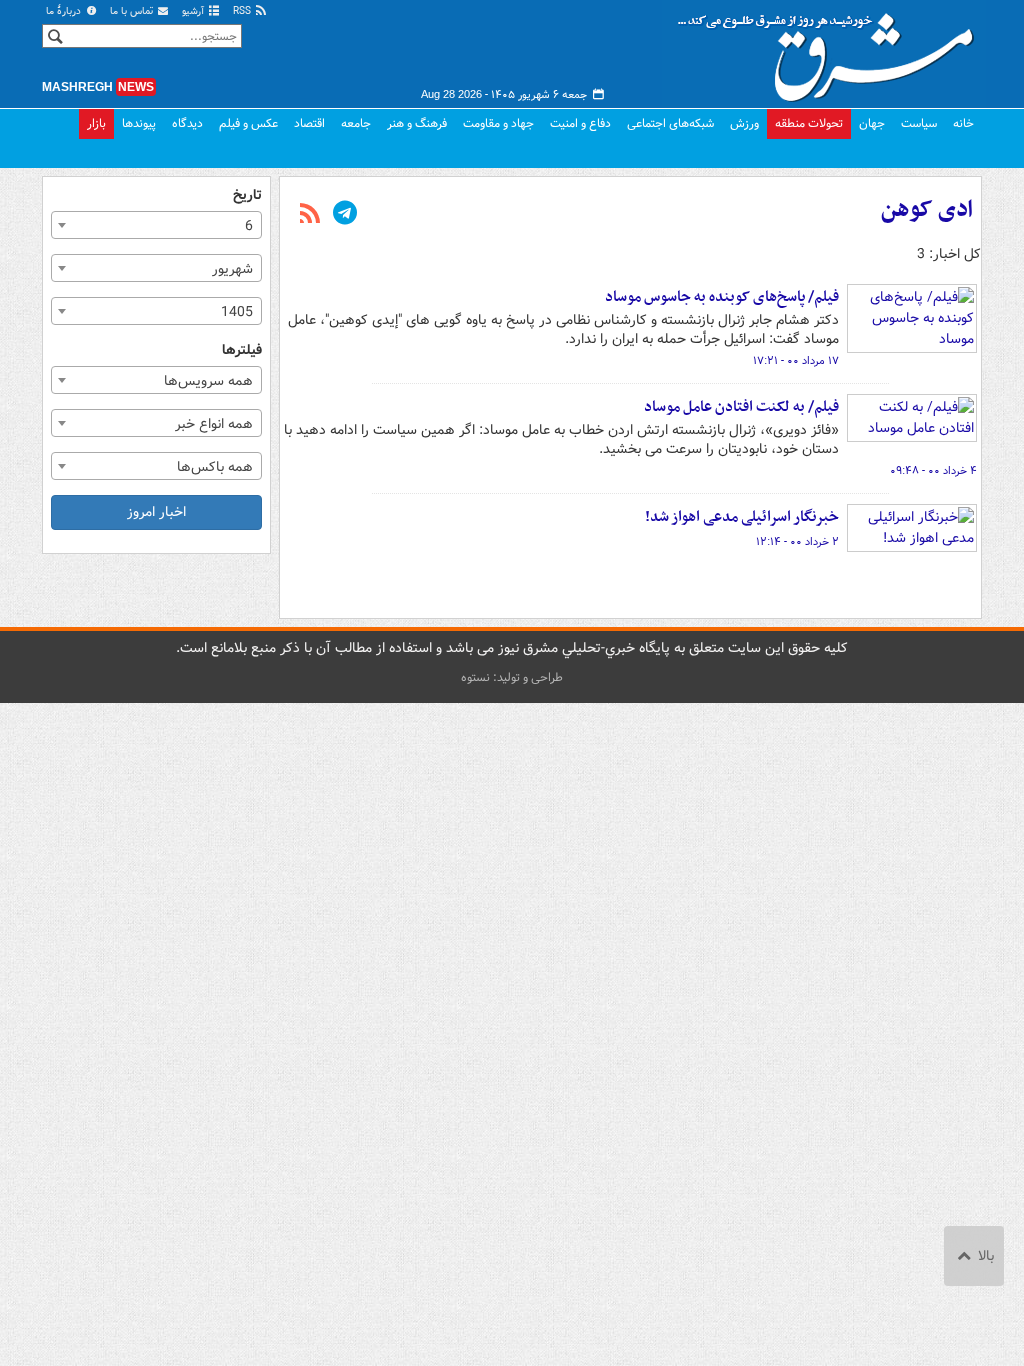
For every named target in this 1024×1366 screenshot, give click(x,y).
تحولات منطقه (809, 123)
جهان (872, 123)
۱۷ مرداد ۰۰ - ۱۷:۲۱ (796, 361)
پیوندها (139, 123)
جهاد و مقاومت (498, 123)
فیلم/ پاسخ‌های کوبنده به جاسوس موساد (722, 297)
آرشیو (194, 11)
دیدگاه (187, 123)
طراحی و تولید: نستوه (512, 677)
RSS (243, 11)
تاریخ (247, 195)
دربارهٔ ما (65, 11)
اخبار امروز (156, 512)
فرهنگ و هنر (417, 123)
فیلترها (242, 350)
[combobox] (156, 225)
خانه (963, 123)
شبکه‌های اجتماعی (670, 123)
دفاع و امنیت (580, 123)
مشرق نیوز (832, 50)
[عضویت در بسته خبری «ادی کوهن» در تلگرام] (345, 215)
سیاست (919, 123)
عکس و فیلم (248, 123)
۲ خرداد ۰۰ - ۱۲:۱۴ (797, 542)
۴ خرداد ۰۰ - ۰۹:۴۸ (933, 471)
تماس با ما (133, 11)
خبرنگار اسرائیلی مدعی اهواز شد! (742, 517)
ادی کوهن (927, 210)
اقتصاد (309, 123)
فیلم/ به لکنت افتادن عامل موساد (741, 407)
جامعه (356, 123)
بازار (96, 123)
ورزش (744, 123)
